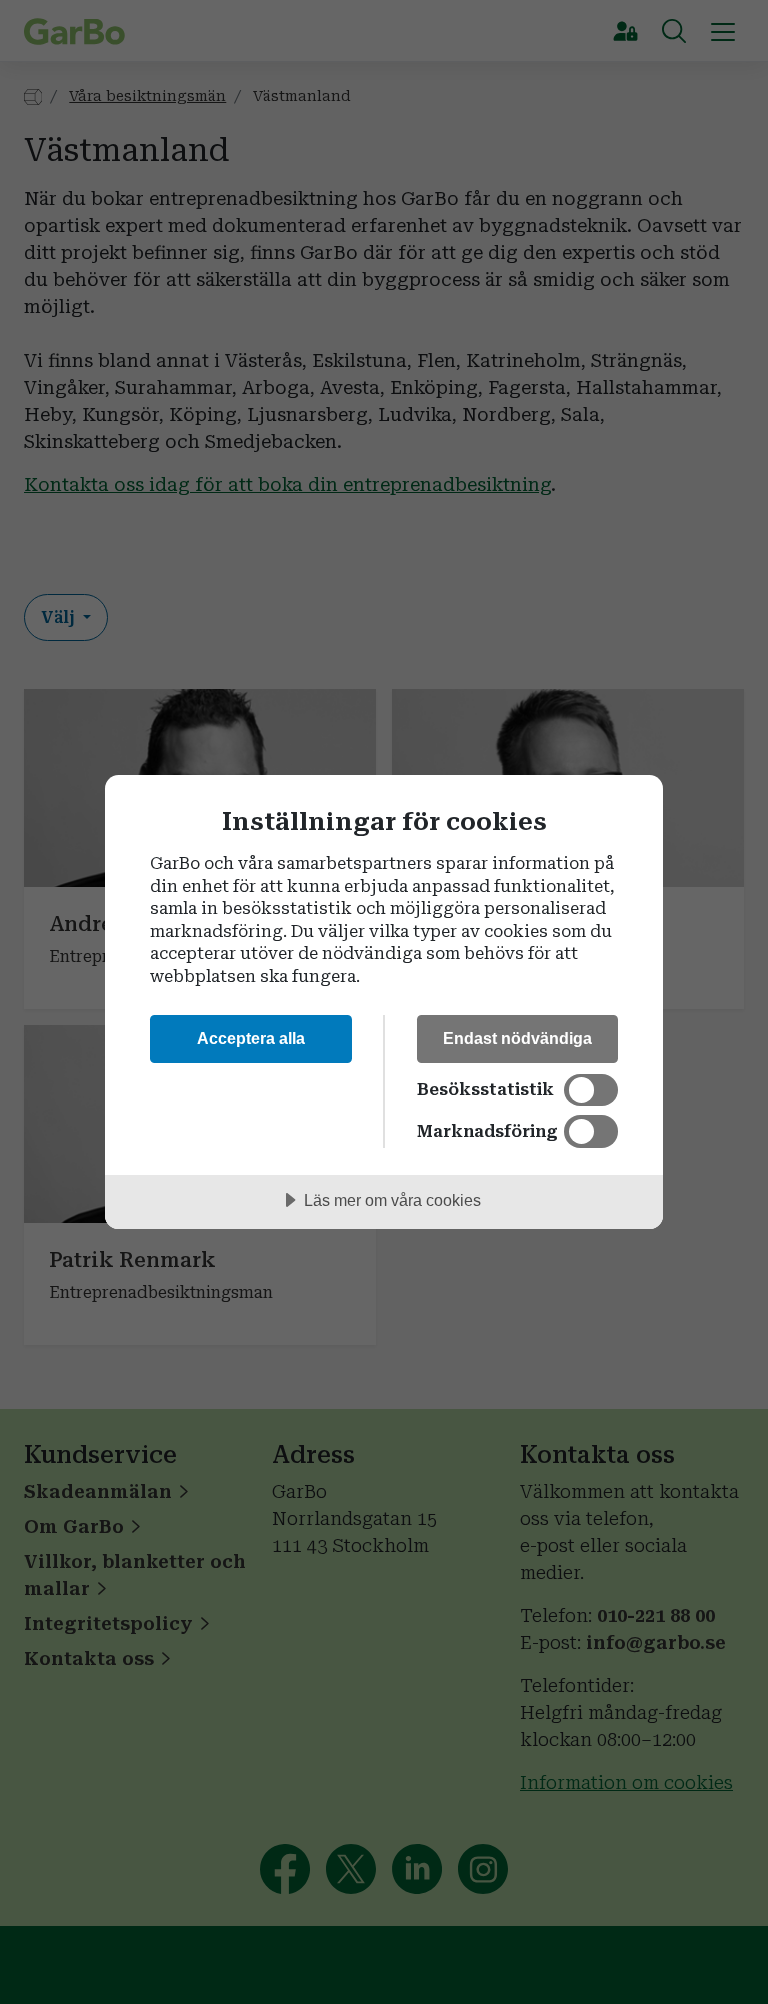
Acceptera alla (251, 1038)
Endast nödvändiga (517, 1038)
